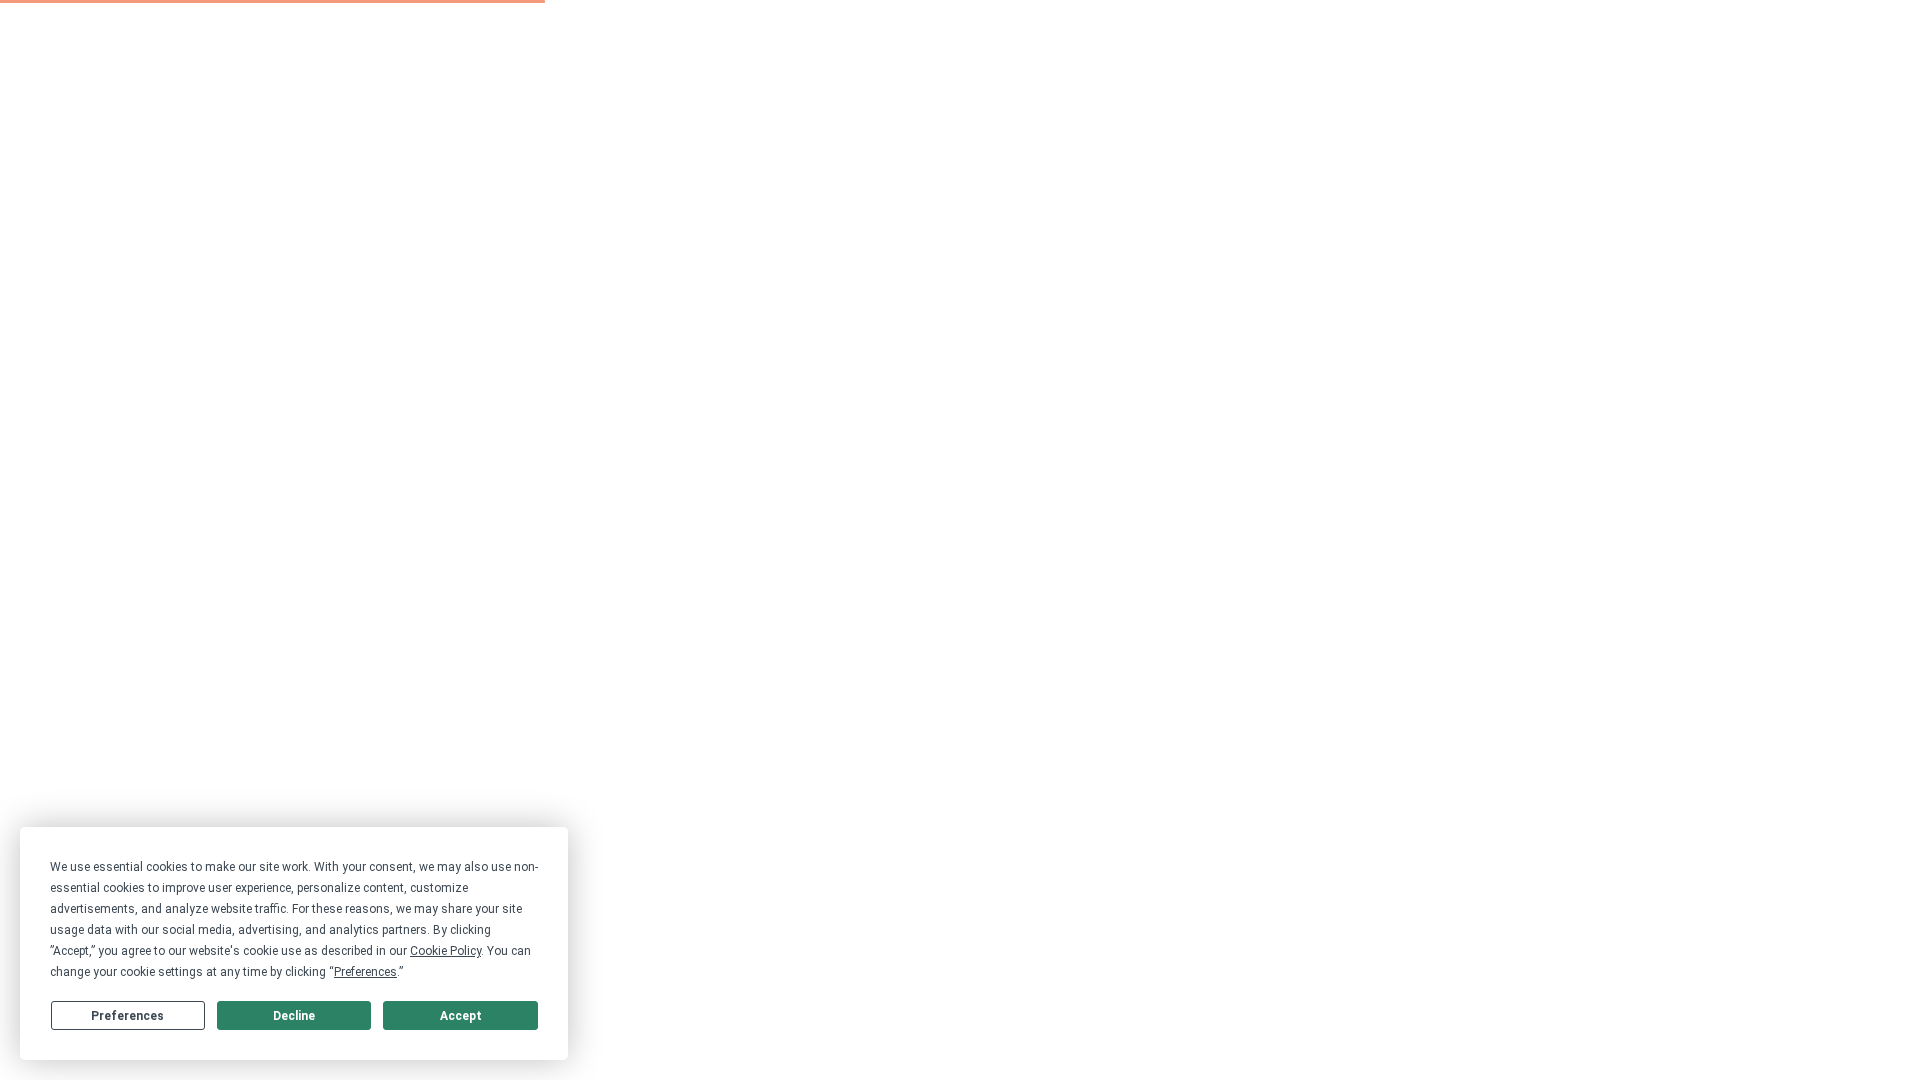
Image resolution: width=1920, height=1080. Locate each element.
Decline (294, 1016)
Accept (461, 1016)
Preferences (127, 1016)
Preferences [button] (365, 972)
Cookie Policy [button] (445, 951)
